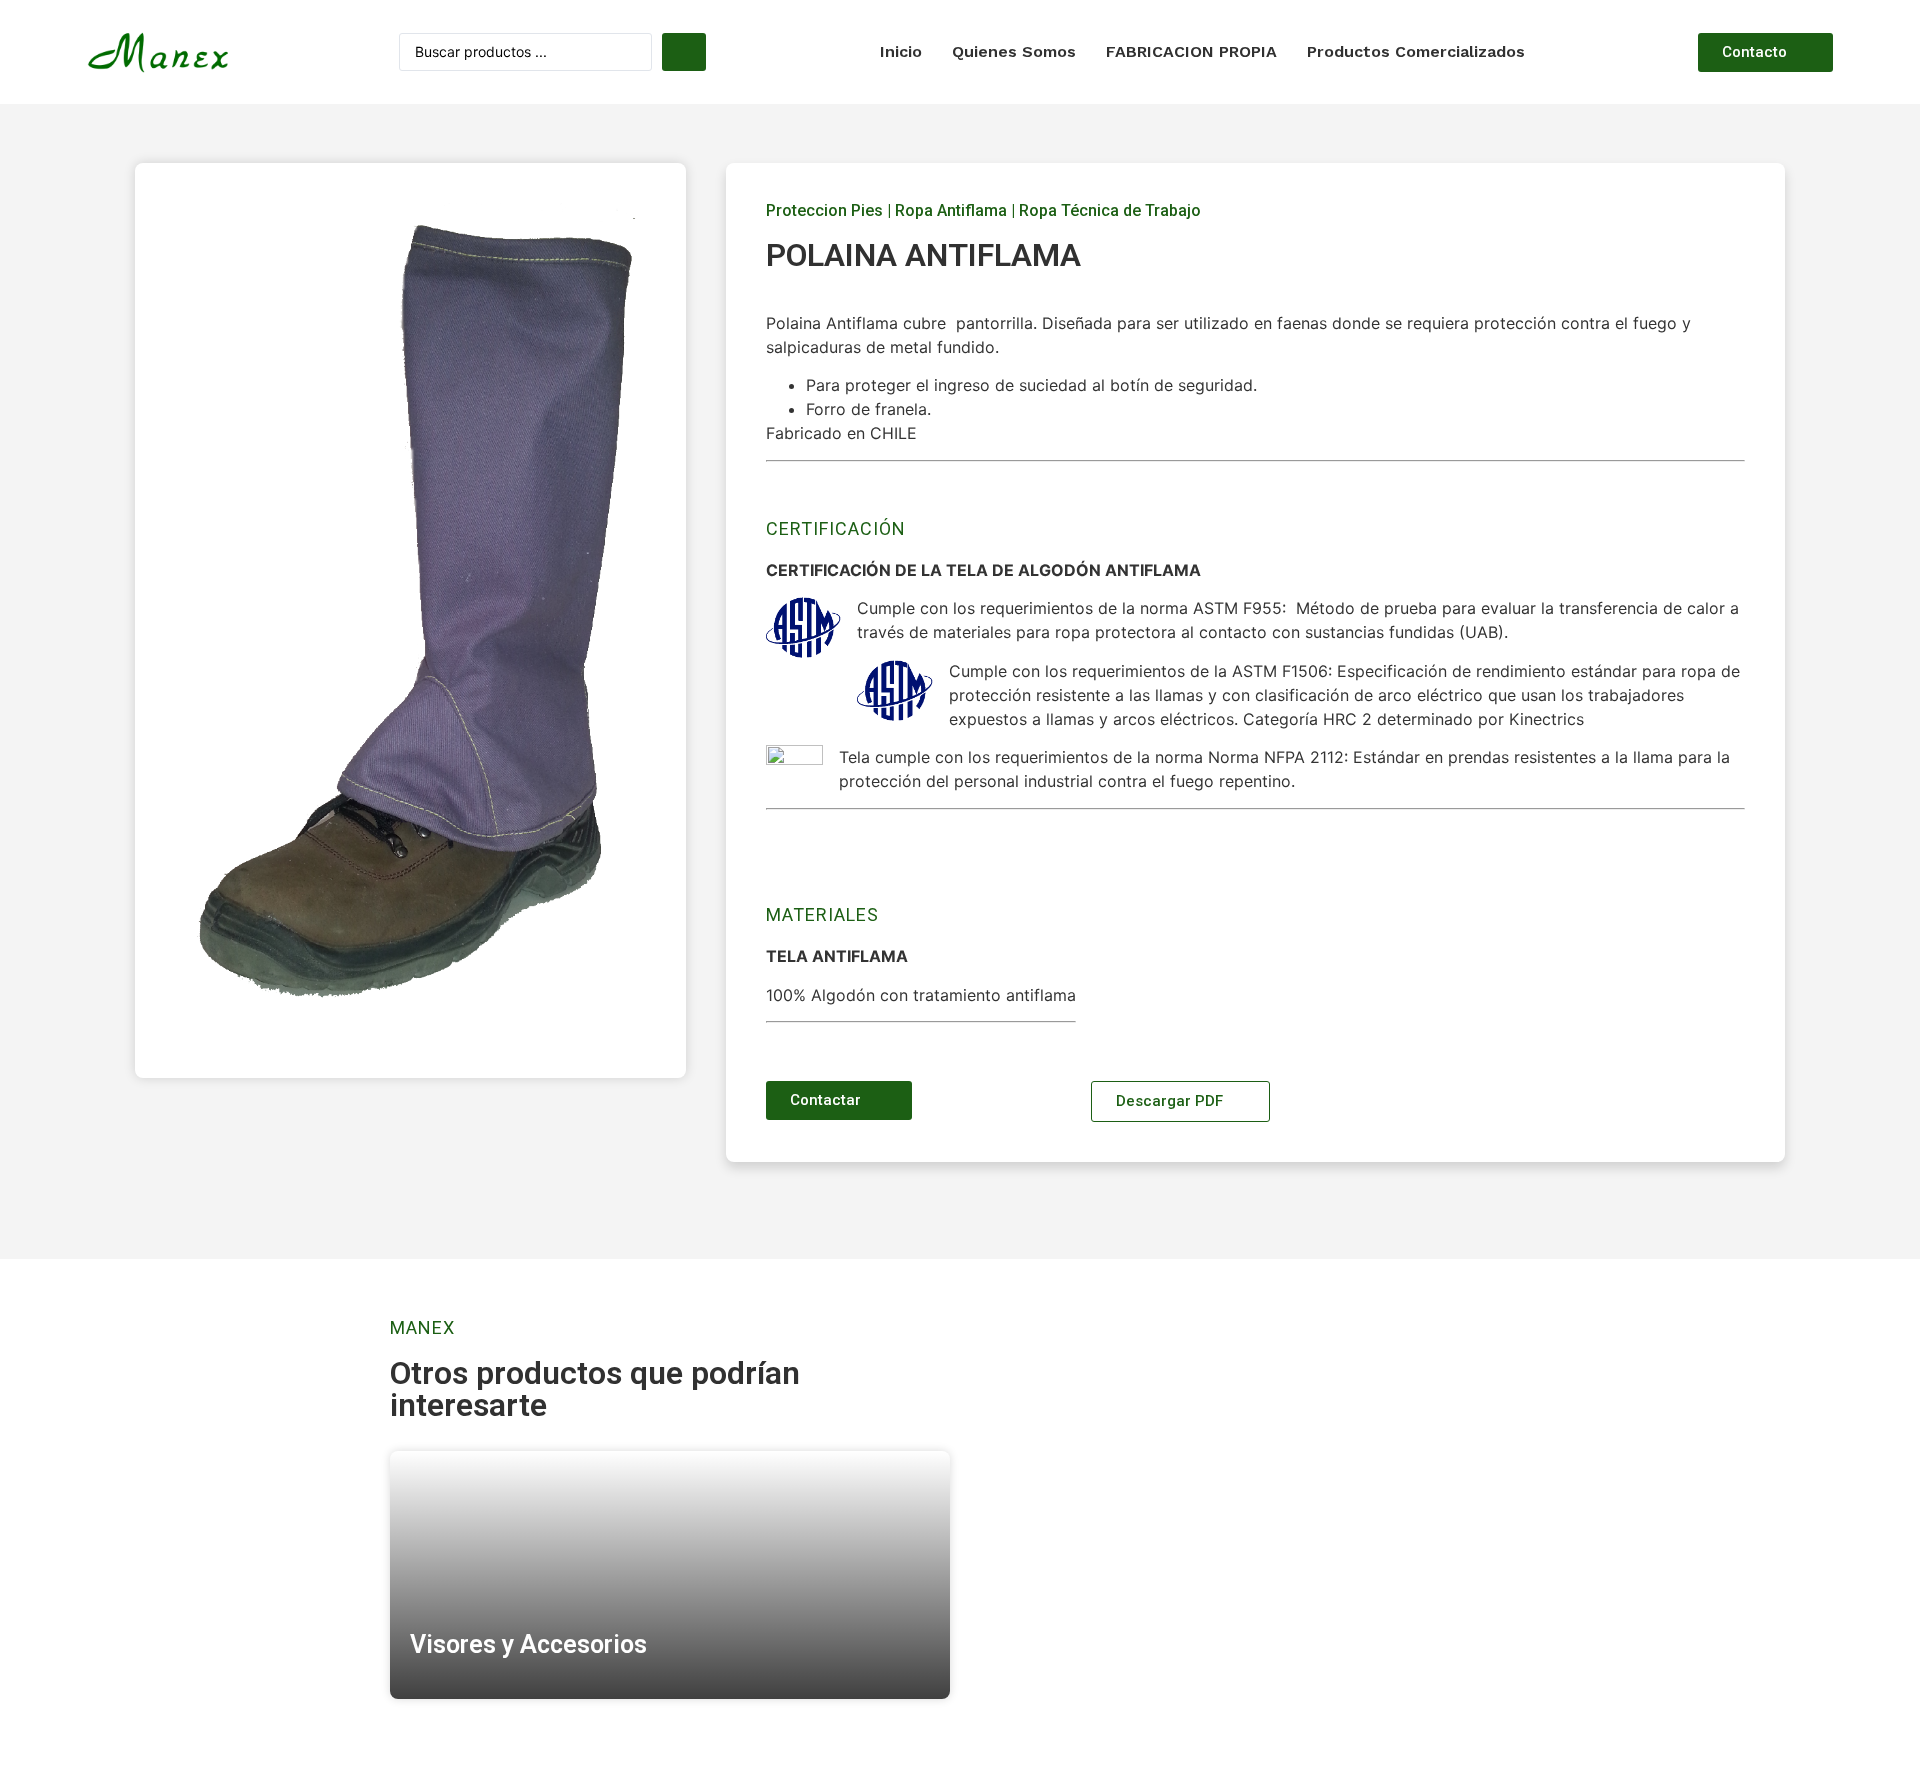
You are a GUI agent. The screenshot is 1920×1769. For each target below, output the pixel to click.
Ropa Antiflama (951, 210)
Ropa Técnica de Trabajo (1110, 210)
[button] (1765, 52)
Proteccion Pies (824, 210)
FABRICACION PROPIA (1191, 51)
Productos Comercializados (1416, 51)
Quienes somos (1014, 51)
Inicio (901, 51)
